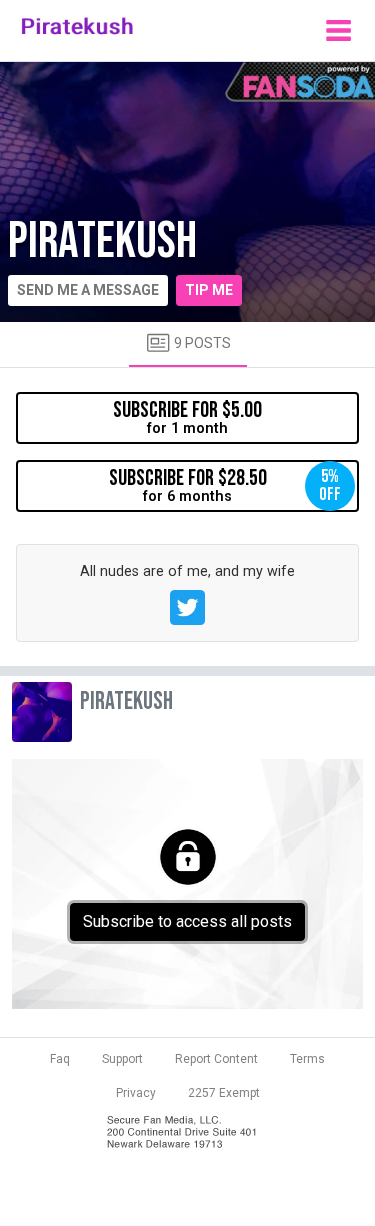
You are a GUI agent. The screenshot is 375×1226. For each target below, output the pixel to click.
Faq (60, 1059)
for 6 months (225, 485)
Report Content (216, 1059)
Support (122, 1059)
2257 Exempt (224, 1093)
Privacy (136, 1093)
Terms (307, 1059)
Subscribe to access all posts (187, 921)
